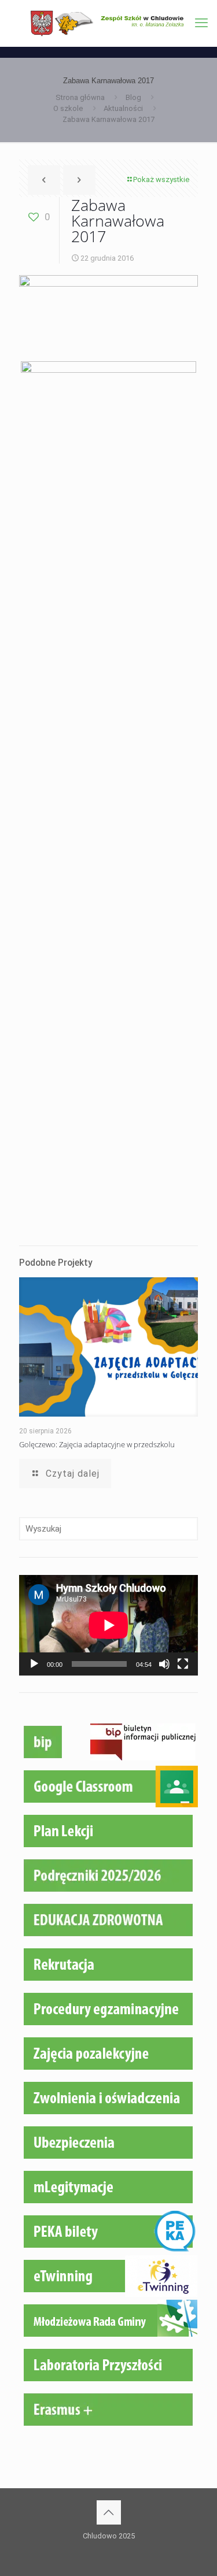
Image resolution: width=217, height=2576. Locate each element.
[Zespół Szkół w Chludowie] (108, 23)
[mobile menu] (201, 23)
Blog (133, 97)
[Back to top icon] (109, 2512)
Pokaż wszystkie (161, 179)
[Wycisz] (164, 1664)
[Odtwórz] (34, 1664)
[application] (108, 1625)
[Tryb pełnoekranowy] (183, 1664)
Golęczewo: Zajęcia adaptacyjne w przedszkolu (97, 1444)
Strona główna (80, 97)
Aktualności (123, 108)
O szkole (68, 108)
